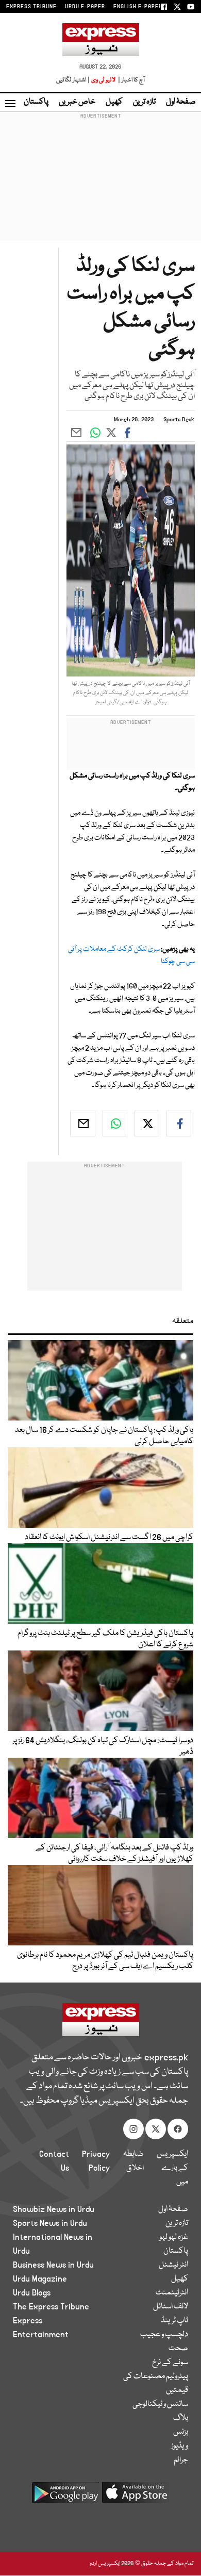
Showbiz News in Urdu (54, 2209)
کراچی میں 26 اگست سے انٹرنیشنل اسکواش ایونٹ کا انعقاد (109, 1538)
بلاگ (181, 2418)
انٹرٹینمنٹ (172, 2293)
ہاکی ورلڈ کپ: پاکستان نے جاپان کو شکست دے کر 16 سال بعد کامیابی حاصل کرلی (104, 1436)
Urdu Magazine (40, 2279)
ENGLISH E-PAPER (138, 7)
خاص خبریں (77, 102)
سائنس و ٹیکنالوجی (160, 2404)
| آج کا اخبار (131, 80)
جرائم (181, 2460)
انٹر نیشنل (173, 2265)
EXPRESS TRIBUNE (31, 7)
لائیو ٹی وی (103, 80)
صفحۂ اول (181, 102)
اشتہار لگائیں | (73, 80)
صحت (178, 2349)
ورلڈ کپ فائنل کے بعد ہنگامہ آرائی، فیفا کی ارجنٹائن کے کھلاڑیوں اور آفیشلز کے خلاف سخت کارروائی (114, 1854)
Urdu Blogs (32, 2293)
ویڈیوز (180, 2446)
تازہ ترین (144, 102)
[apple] (136, 2496)
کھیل (114, 102)
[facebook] (179, 1124)
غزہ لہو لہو (174, 2237)
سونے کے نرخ (170, 2363)
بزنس (181, 2432)
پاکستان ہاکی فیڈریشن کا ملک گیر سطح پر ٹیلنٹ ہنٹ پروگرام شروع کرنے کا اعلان (105, 1639)
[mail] (82, 1124)
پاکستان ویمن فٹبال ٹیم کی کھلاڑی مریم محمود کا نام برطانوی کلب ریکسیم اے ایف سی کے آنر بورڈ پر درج (105, 1961)
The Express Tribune (51, 2307)
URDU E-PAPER (85, 7)
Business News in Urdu (53, 2265)
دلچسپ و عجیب (164, 2335)
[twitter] (147, 1124)
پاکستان (36, 102)
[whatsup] (115, 1124)
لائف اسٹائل (171, 2307)
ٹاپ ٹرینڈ (174, 2321)
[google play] (65, 2496)
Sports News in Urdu (50, 2223)
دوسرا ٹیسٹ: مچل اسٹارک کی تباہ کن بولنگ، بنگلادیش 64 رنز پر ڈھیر (103, 1746)
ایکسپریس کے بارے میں (172, 2168)
